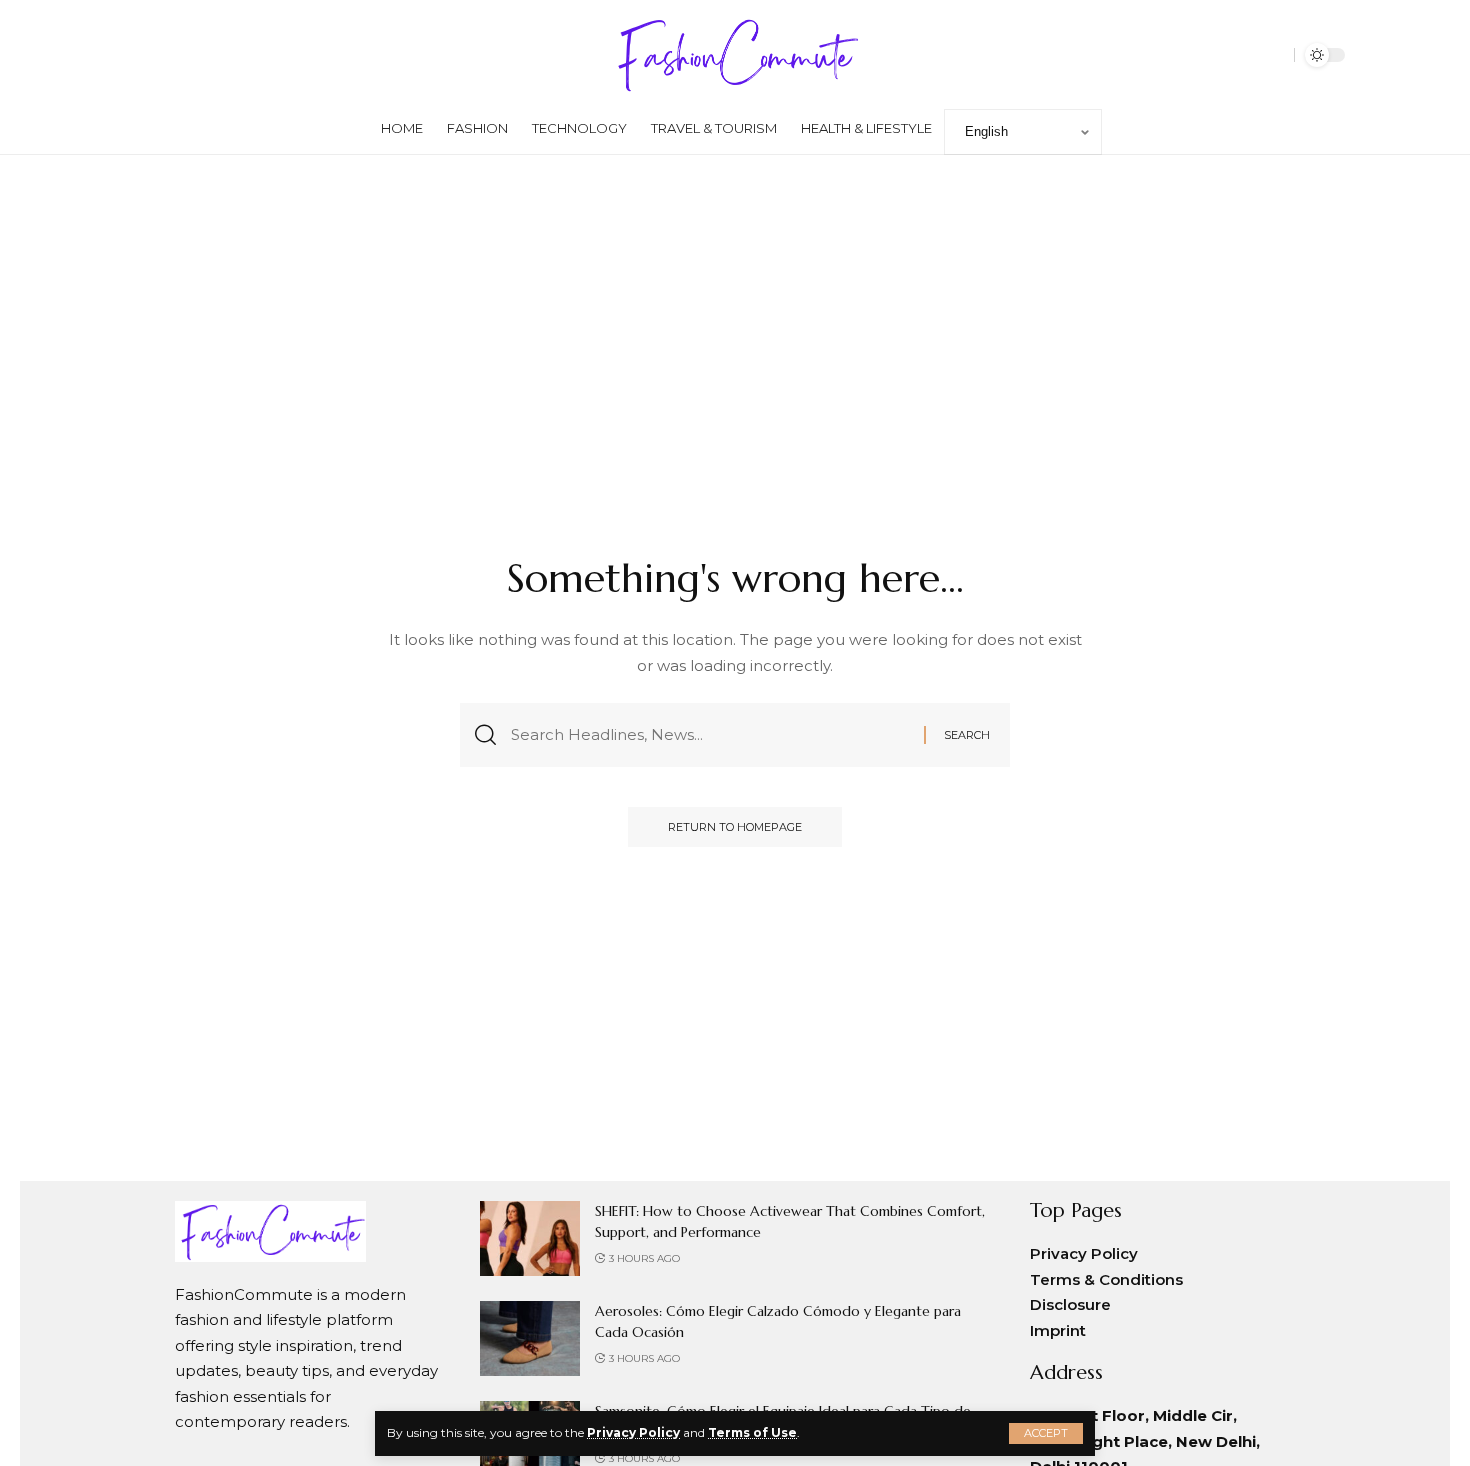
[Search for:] (710, 735)
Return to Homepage (735, 827)
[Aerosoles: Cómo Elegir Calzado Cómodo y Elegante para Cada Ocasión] (530, 1338)
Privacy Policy (633, 1432)
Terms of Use (752, 1432)
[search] (1274, 55)
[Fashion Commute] (735, 54)
